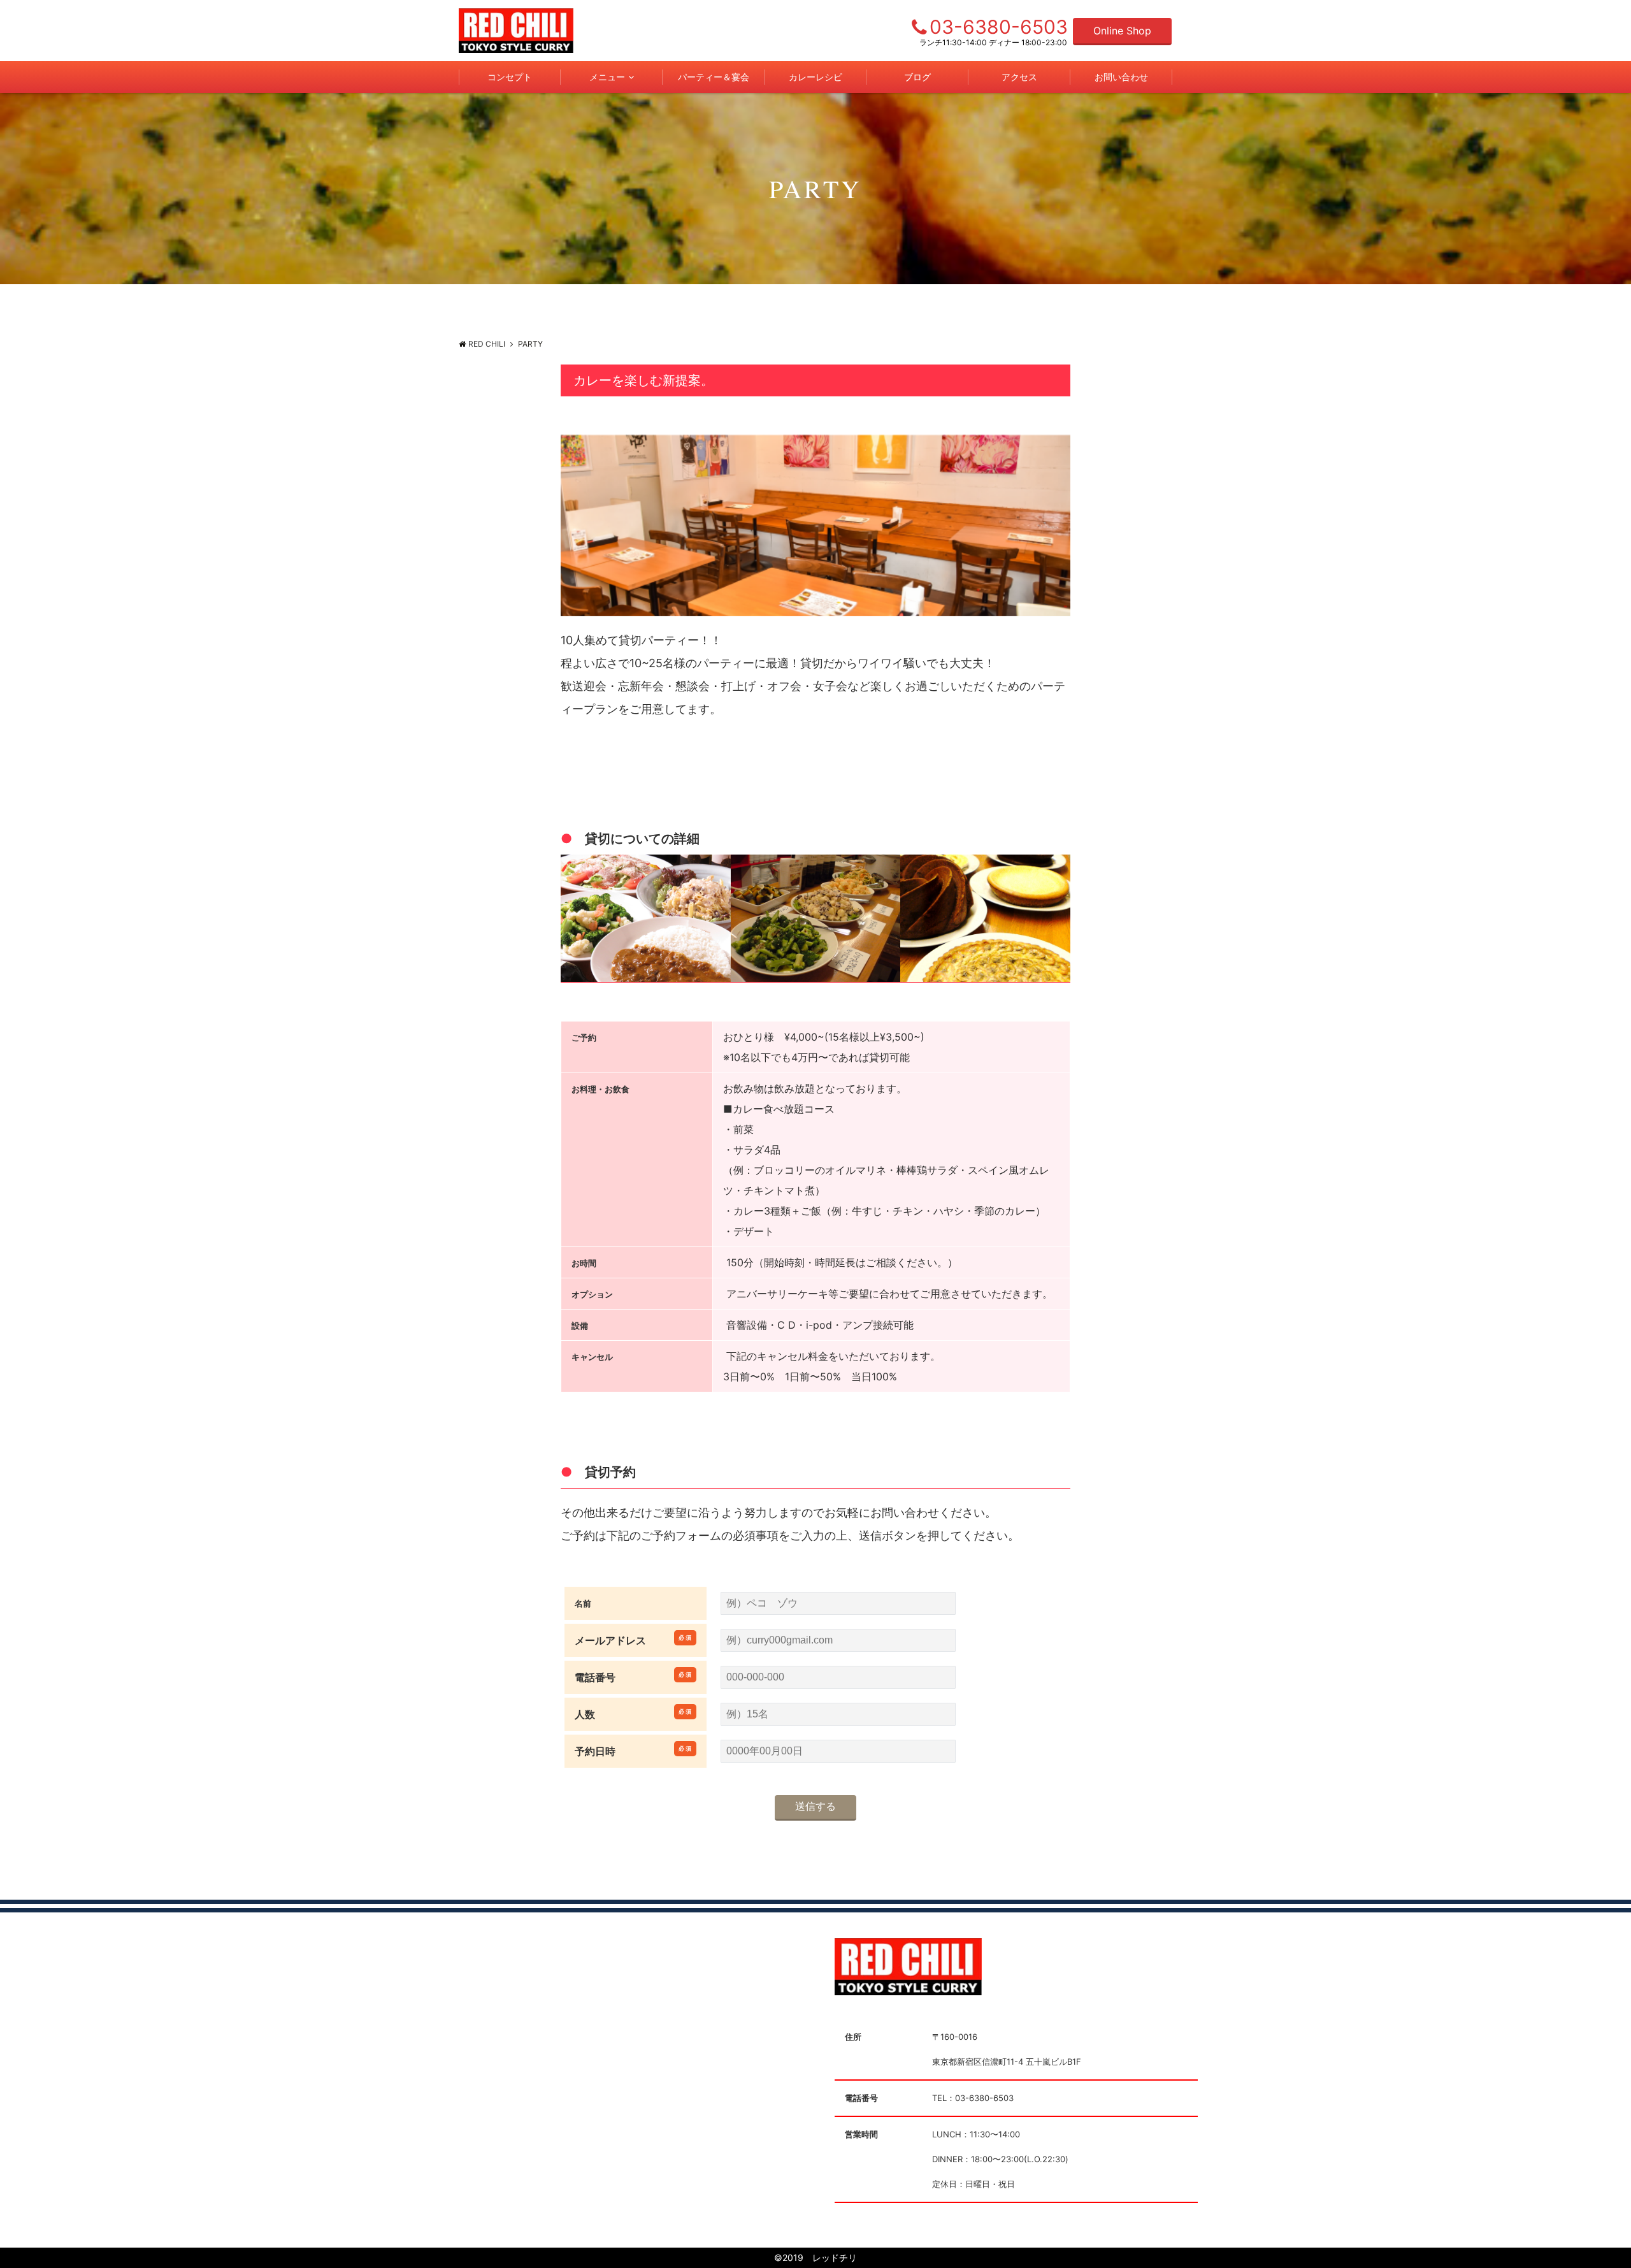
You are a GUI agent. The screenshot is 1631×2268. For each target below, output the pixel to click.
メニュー (607, 77)
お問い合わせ (1121, 77)
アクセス (1019, 77)
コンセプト (510, 77)
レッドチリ (830, 2257)
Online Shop (1122, 31)
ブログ (917, 77)
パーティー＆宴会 (714, 77)
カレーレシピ (815, 77)
